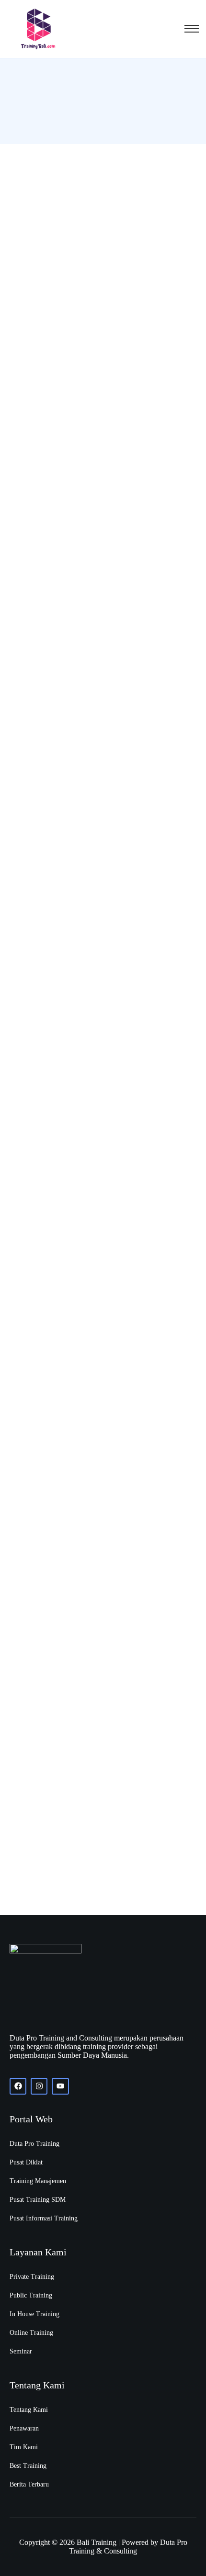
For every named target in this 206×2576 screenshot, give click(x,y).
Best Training (28, 2466)
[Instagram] (39, 2086)
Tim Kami (24, 2447)
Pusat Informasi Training (44, 2218)
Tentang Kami (29, 2410)
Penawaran (24, 2428)
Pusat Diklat (26, 2162)
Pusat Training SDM (38, 2200)
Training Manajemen (38, 2181)
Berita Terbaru (29, 2484)
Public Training (31, 2295)
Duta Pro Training (34, 2144)
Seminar (21, 2351)
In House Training (34, 2314)
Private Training (32, 2277)
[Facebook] (18, 2086)
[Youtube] (60, 2086)
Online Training (31, 2333)
